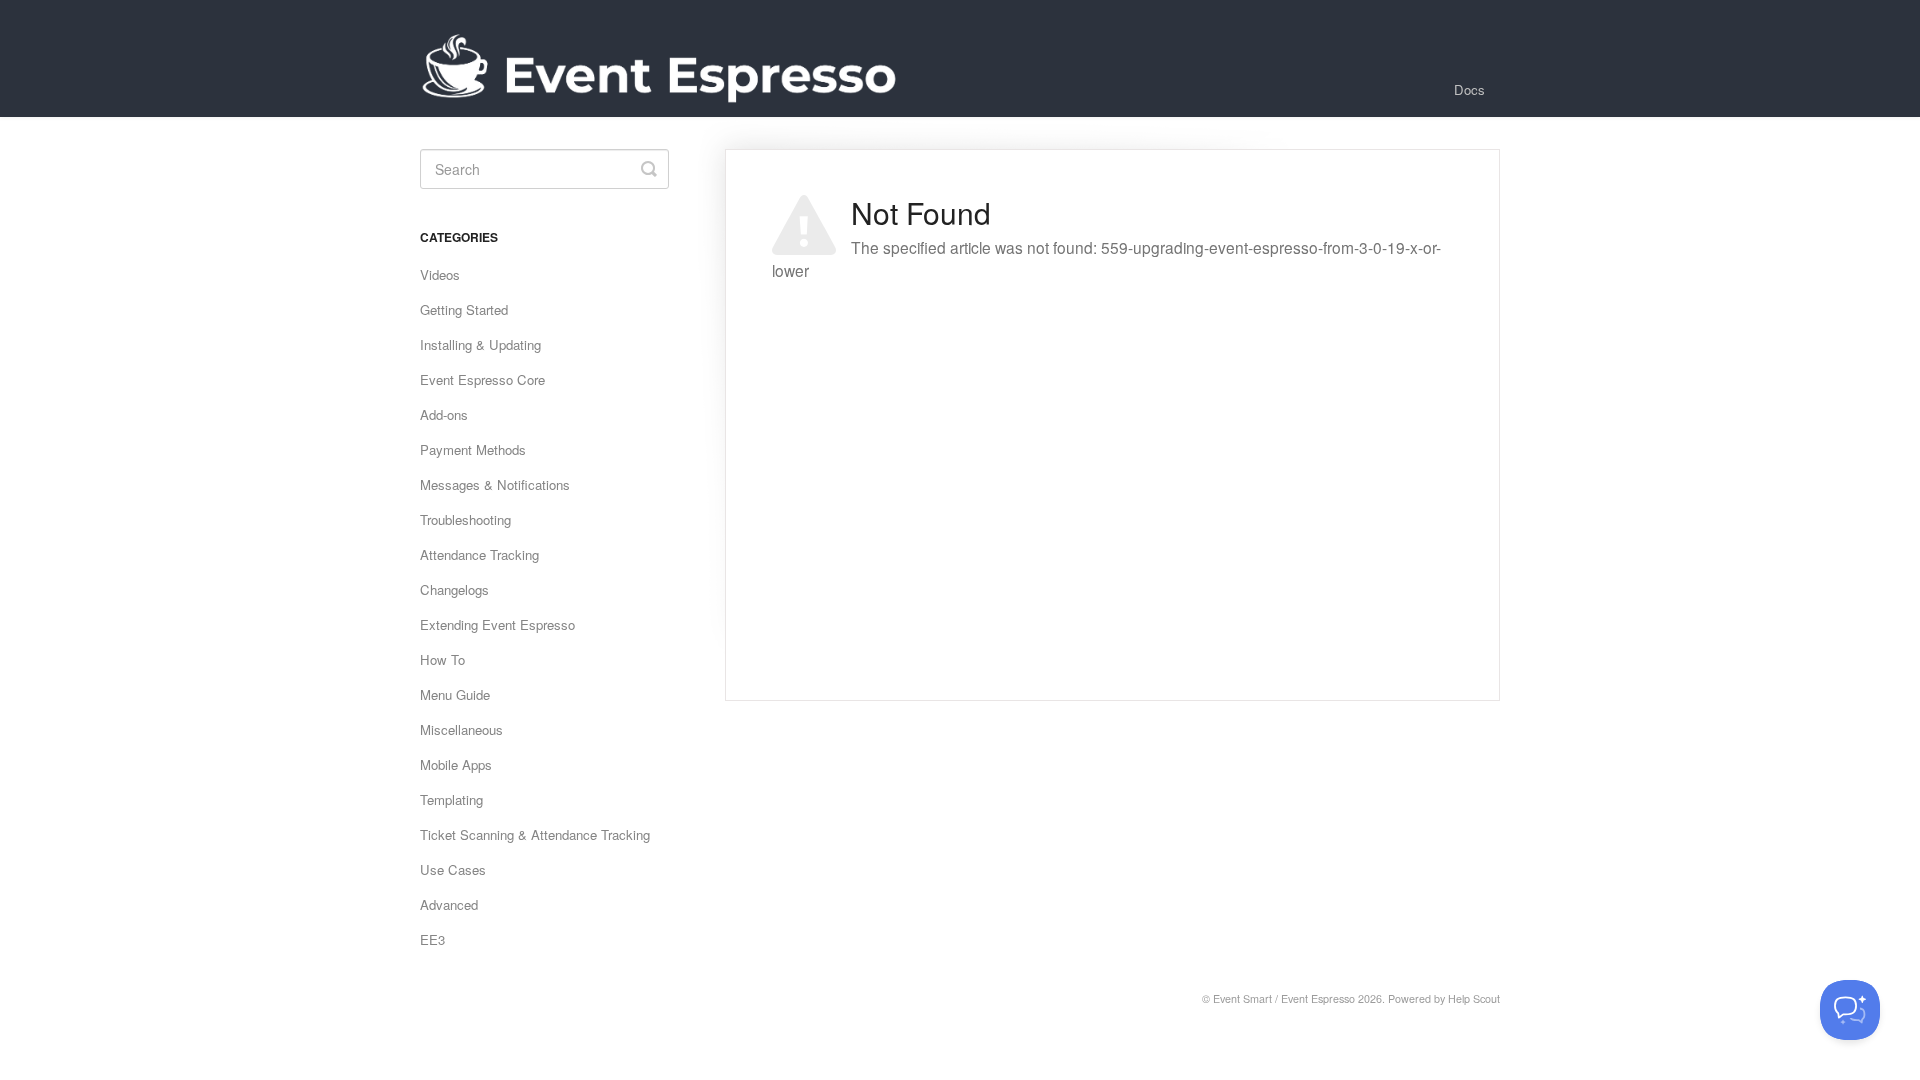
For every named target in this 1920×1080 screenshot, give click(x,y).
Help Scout (1474, 998)
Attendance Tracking (479, 554)
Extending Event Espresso (497, 624)
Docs (1469, 89)
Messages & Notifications (495, 484)
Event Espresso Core (482, 379)
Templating (451, 799)
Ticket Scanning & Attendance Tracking (535, 834)
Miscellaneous (461, 729)
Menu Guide (455, 694)
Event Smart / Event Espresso (1284, 998)
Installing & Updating (480, 344)
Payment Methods (473, 449)
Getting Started (464, 309)
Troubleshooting (465, 519)
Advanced (449, 904)
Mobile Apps (456, 764)
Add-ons (444, 414)
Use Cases (453, 869)
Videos (440, 274)
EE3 (432, 939)
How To (442, 659)
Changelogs (454, 589)
